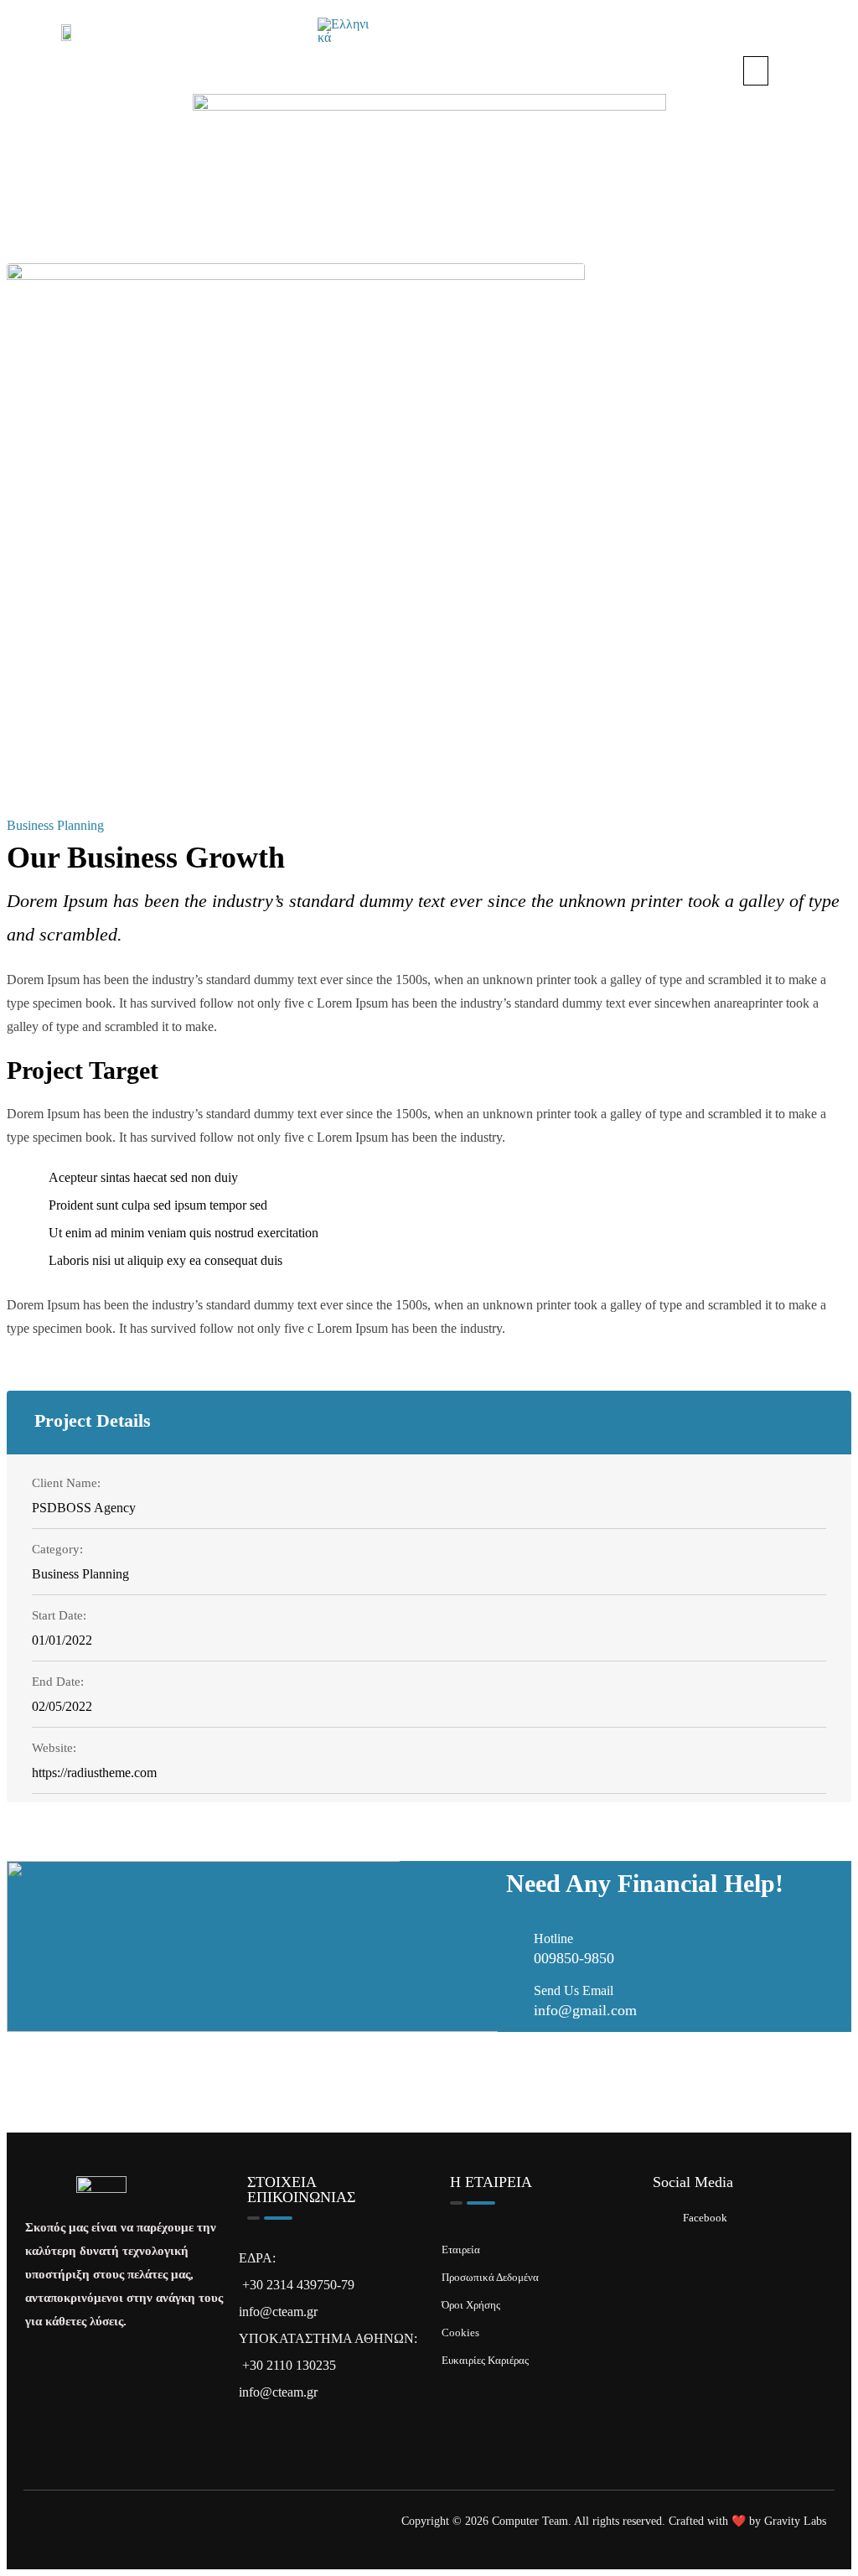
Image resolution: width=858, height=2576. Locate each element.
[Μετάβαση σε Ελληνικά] (343, 31)
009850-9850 (574, 1958)
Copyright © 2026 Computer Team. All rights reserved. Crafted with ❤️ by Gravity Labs (614, 2521)
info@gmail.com (585, 2010)
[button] (756, 71)
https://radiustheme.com (94, 1773)
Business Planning (55, 825)
